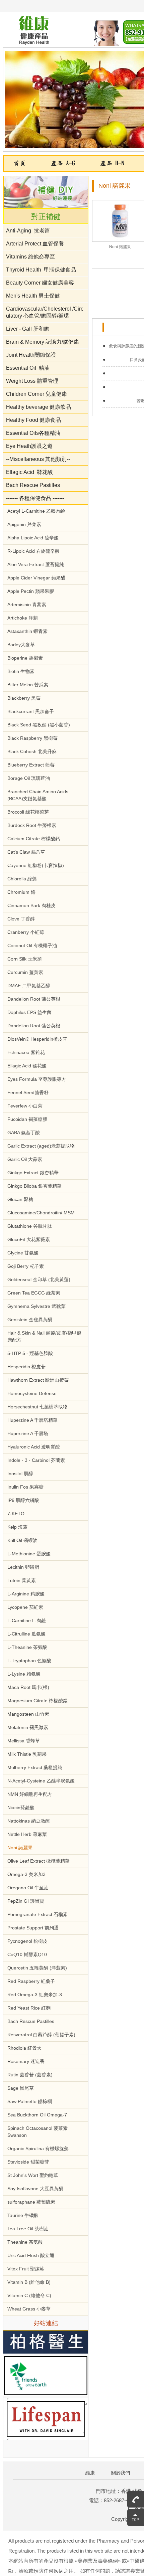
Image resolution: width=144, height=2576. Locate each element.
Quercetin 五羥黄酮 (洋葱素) (37, 1968)
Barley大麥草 (21, 645)
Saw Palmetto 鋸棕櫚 (30, 2101)
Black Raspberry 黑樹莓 (32, 738)
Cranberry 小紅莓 (26, 932)
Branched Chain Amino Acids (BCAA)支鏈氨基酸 (38, 795)
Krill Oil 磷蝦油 (22, 1540)
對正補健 (46, 217)
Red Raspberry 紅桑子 (31, 1981)
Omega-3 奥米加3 (26, 1874)
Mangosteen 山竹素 (28, 1714)
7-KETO (16, 1514)
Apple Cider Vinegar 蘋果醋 (36, 578)
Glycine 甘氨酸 (23, 1253)
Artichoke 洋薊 (23, 618)
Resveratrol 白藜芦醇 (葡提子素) (41, 2035)
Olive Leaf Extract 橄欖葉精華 (39, 1861)
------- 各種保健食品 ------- (35, 498)
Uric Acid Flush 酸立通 (31, 2255)
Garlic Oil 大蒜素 (25, 1159)
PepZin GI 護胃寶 (26, 1901)
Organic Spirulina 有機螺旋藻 (38, 2149)
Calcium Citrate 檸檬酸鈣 (34, 839)
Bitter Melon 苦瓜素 (28, 685)
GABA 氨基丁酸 (24, 1133)
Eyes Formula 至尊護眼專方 (37, 1079)
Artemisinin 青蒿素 (27, 605)
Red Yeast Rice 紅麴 (29, 2008)
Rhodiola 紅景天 (24, 2048)
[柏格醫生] (46, 2343)
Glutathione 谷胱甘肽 (30, 1226)
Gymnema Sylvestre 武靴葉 (37, 1306)
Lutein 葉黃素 (22, 1580)
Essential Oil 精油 (28, 368)
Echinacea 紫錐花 (26, 1052)
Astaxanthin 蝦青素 (27, 631)
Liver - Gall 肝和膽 (28, 329)
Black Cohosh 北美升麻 (32, 751)
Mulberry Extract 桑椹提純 (35, 1767)
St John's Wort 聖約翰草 (33, 2175)
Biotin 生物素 (21, 671)
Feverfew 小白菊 (25, 1106)
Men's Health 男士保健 (33, 296)
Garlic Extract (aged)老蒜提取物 (41, 1146)
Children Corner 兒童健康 (37, 394)
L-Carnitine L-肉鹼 (27, 1620)
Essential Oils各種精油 (33, 433)
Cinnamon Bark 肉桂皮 (31, 905)
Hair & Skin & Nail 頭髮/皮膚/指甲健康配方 (44, 1336)
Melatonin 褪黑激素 (28, 1727)
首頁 (20, 163)
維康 (90, 2473)
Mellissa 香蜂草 (24, 1741)
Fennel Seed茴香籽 (28, 1092)
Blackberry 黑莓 (24, 698)
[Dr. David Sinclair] (46, 2420)
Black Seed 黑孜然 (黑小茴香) (39, 725)
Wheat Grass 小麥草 (29, 2309)
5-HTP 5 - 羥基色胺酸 (30, 1353)
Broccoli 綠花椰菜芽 (28, 812)
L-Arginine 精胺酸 (26, 1594)
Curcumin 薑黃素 (25, 972)
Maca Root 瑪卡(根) (28, 1687)
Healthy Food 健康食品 (33, 420)
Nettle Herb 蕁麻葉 (27, 1834)
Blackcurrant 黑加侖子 (31, 711)
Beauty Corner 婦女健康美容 (40, 283)
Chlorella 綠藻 (22, 879)
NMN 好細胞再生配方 (30, 1794)
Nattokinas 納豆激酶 (29, 1821)
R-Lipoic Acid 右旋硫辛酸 (33, 551)
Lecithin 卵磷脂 (23, 1567)
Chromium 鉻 (21, 892)
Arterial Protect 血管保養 (35, 244)
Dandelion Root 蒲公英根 (34, 999)
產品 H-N (112, 163)
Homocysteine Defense (32, 1393)
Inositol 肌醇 (20, 1474)
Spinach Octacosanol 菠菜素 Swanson (38, 2132)
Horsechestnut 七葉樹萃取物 (38, 1407)
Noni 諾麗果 (20, 1848)
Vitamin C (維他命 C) (29, 2295)
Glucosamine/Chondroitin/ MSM (41, 1213)
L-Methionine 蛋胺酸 (29, 1554)
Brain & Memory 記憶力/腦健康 (43, 342)
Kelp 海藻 (17, 1527)
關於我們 (121, 2473)
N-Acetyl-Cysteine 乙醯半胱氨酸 (41, 1781)
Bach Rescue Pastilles (33, 485)
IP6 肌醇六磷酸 (23, 1500)
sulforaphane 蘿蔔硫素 (31, 2202)
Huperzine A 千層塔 (28, 1433)
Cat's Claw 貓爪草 (26, 852)
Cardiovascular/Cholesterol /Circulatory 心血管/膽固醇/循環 (45, 312)
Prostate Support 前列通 (33, 1928)
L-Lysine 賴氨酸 (24, 1674)
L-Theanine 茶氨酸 (27, 1647)
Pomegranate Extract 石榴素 (38, 1914)
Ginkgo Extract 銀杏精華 (33, 1173)
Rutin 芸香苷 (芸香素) (30, 2075)
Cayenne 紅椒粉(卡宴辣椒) (36, 865)
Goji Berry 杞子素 (26, 1266)
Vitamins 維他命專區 (30, 257)
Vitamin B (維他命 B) (29, 2282)
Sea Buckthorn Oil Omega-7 (37, 2115)
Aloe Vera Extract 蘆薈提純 (36, 564)
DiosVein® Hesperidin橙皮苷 (37, 1039)
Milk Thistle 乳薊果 (27, 1754)
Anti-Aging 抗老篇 (28, 231)
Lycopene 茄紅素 (25, 1607)
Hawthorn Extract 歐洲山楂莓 (38, 1380)
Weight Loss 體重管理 (32, 381)
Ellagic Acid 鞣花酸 (29, 472)
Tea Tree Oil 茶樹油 (28, 2229)
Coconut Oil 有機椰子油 (32, 946)
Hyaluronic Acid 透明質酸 (34, 1447)
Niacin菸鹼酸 (21, 1808)
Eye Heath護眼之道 (30, 446)
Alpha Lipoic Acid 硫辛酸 (33, 538)
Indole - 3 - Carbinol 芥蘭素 (36, 1460)
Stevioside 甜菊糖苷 (28, 2162)
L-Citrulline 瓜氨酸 (26, 1634)
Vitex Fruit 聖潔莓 (26, 2269)
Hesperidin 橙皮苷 (26, 1367)
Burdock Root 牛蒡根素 (32, 825)
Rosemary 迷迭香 (26, 2061)
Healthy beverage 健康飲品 (39, 407)
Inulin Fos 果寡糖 (25, 1487)
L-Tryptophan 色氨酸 (29, 1661)
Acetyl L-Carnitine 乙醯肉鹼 (36, 511)
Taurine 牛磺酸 (23, 2215)
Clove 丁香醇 (21, 919)
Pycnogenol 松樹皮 (27, 1941)
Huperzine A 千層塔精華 (32, 1420)
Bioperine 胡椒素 (25, 658)
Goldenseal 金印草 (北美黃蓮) (39, 1279)
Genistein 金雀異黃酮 (30, 1320)
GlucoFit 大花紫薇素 (29, 1239)
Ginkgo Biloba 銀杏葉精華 (34, 1186)
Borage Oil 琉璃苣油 (29, 778)
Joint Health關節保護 (32, 355)
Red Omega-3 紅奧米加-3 (35, 1995)
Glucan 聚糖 (20, 1199)
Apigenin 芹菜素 (24, 524)
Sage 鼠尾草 (21, 2088)
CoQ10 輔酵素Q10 (27, 1954)
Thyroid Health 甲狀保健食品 (41, 270)
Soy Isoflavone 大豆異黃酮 (35, 2189)
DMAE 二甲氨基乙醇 (29, 986)
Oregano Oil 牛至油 (28, 1888)
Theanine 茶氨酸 (25, 2242)
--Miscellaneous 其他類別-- (38, 459)
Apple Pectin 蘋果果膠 (31, 591)
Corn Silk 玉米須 (25, 959)
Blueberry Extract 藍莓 (31, 765)
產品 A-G (63, 163)
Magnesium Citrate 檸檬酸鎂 (38, 1701)
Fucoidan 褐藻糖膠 (27, 1119)
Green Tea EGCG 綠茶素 (34, 1293)
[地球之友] (46, 2376)
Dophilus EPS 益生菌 (29, 1012)
